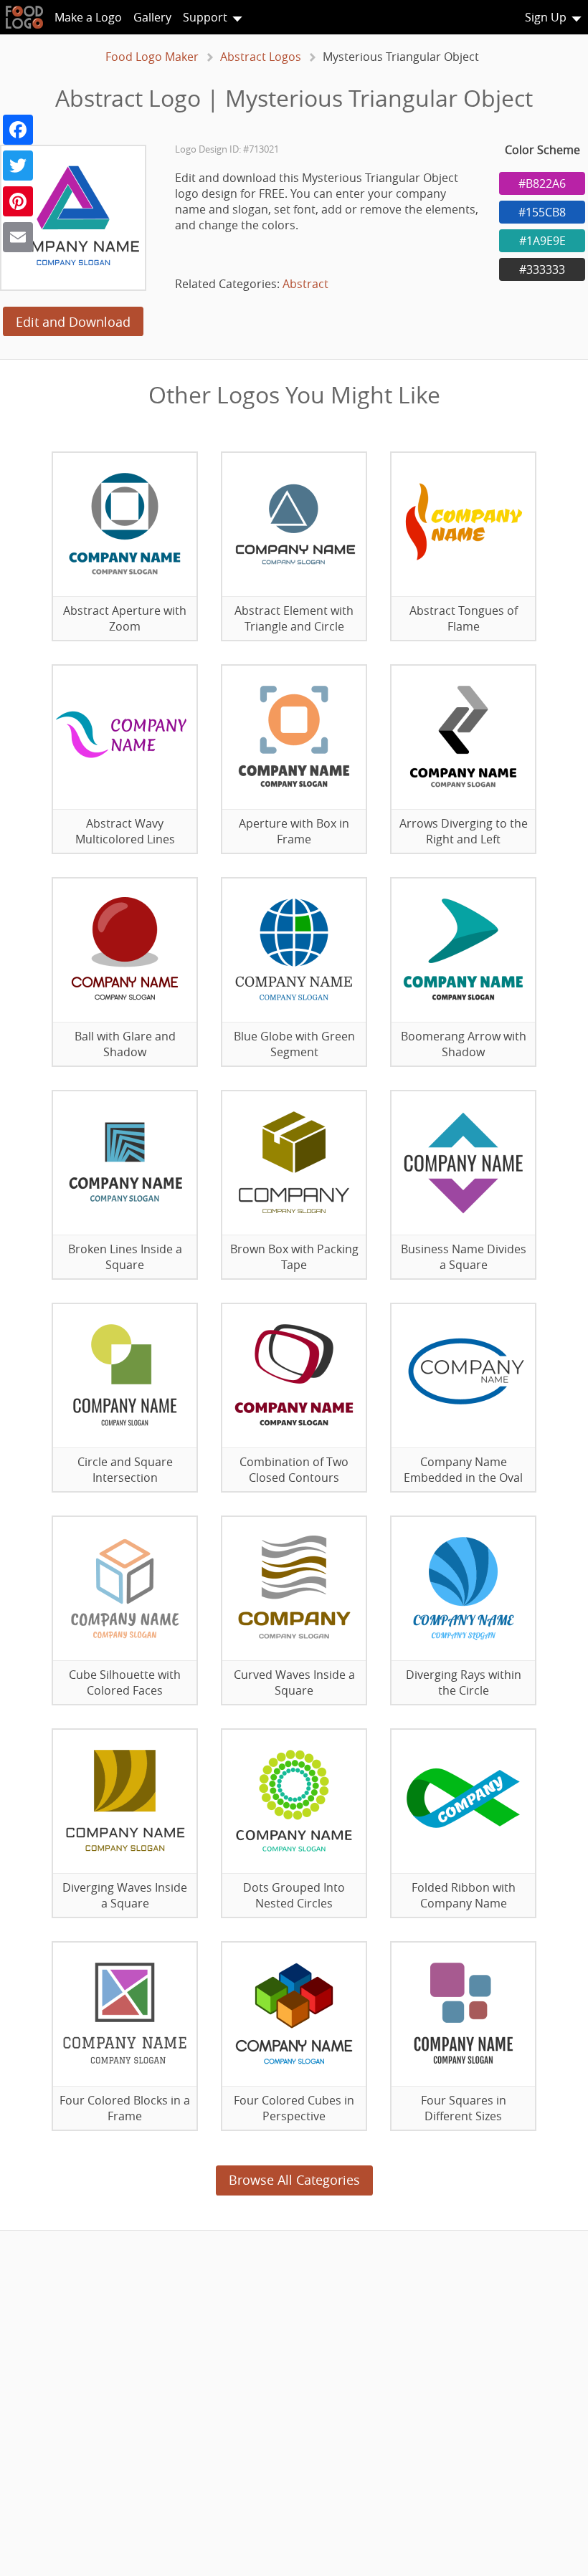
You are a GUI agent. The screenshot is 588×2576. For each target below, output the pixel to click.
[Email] (18, 237)
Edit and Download (73, 322)
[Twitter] (18, 166)
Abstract (305, 284)
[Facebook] (18, 130)
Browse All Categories (294, 2180)
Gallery (152, 17)
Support (205, 17)
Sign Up (546, 17)
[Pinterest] (18, 201)
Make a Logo (88, 17)
